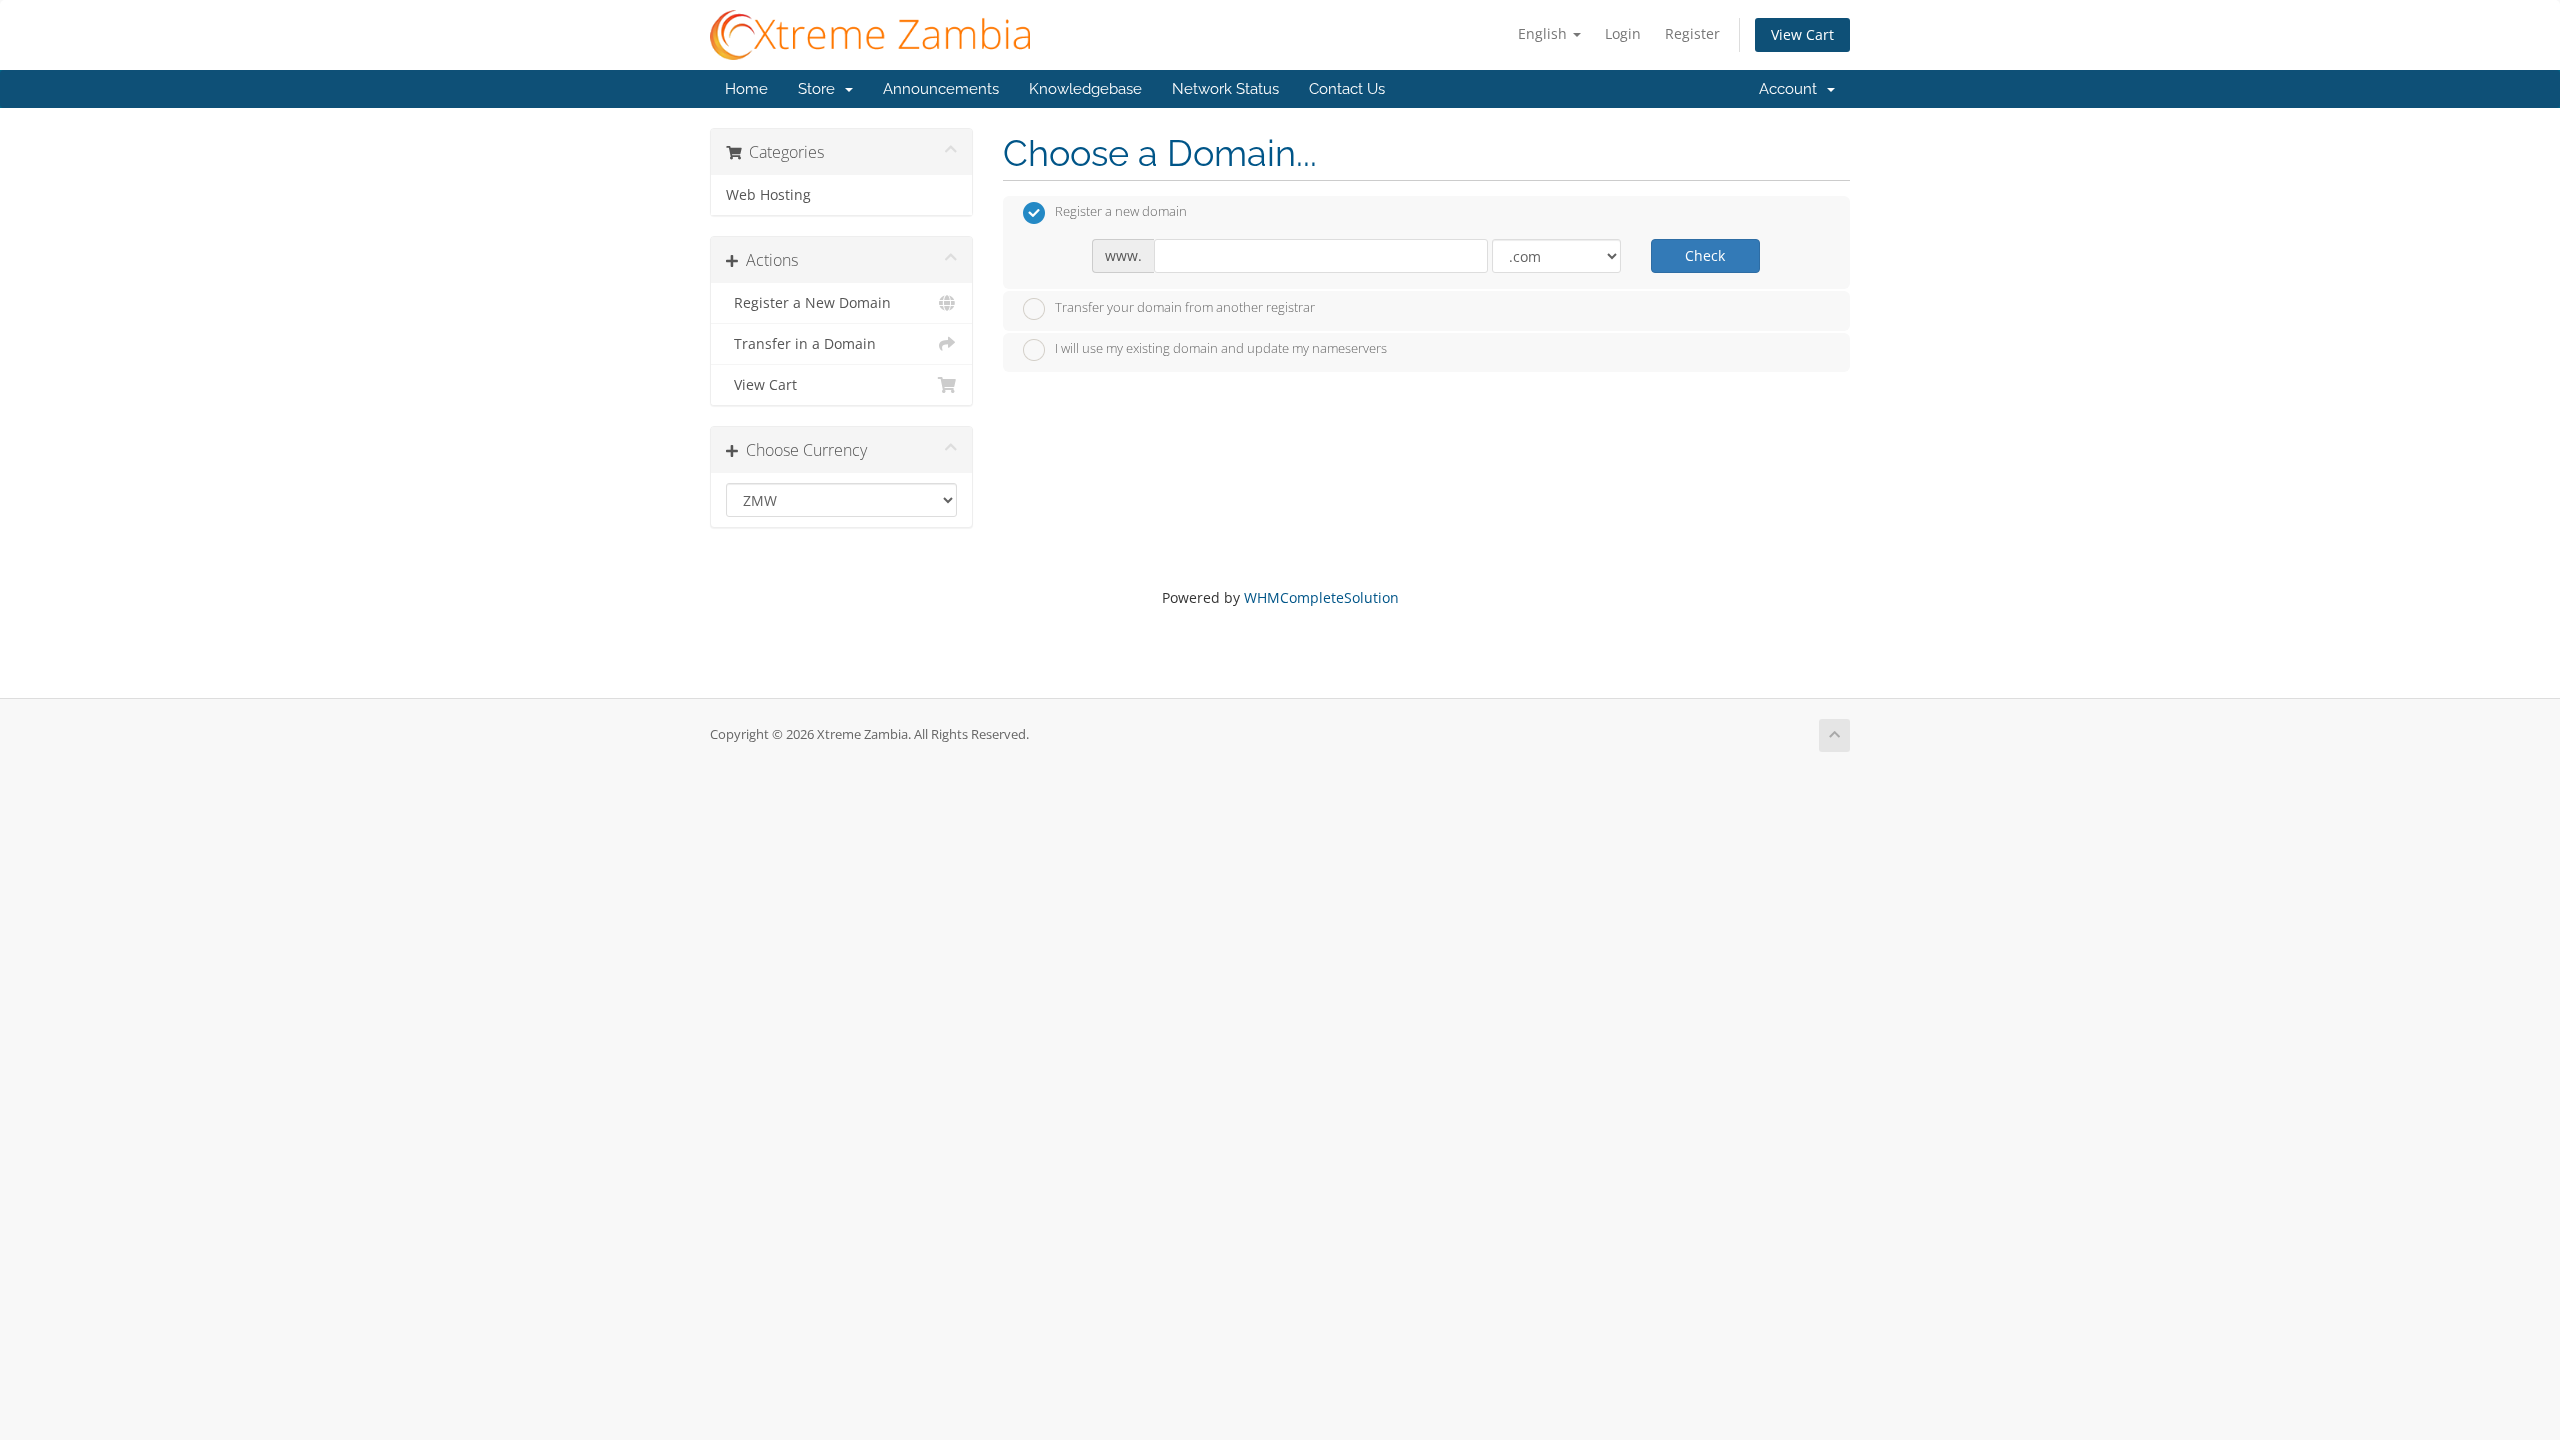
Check (1705, 255)
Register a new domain (1121, 212)
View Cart (1802, 34)
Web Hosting (768, 195)
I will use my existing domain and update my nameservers (1221, 349)
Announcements (941, 89)
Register (1692, 33)
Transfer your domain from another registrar (1185, 307)
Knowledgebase (1085, 89)
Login (1623, 33)
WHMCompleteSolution (1321, 597)
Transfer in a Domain (801, 344)
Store (820, 89)
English (1544, 33)
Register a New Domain (808, 303)
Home (746, 89)
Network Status (1225, 89)
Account (1792, 89)
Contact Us (1347, 89)
